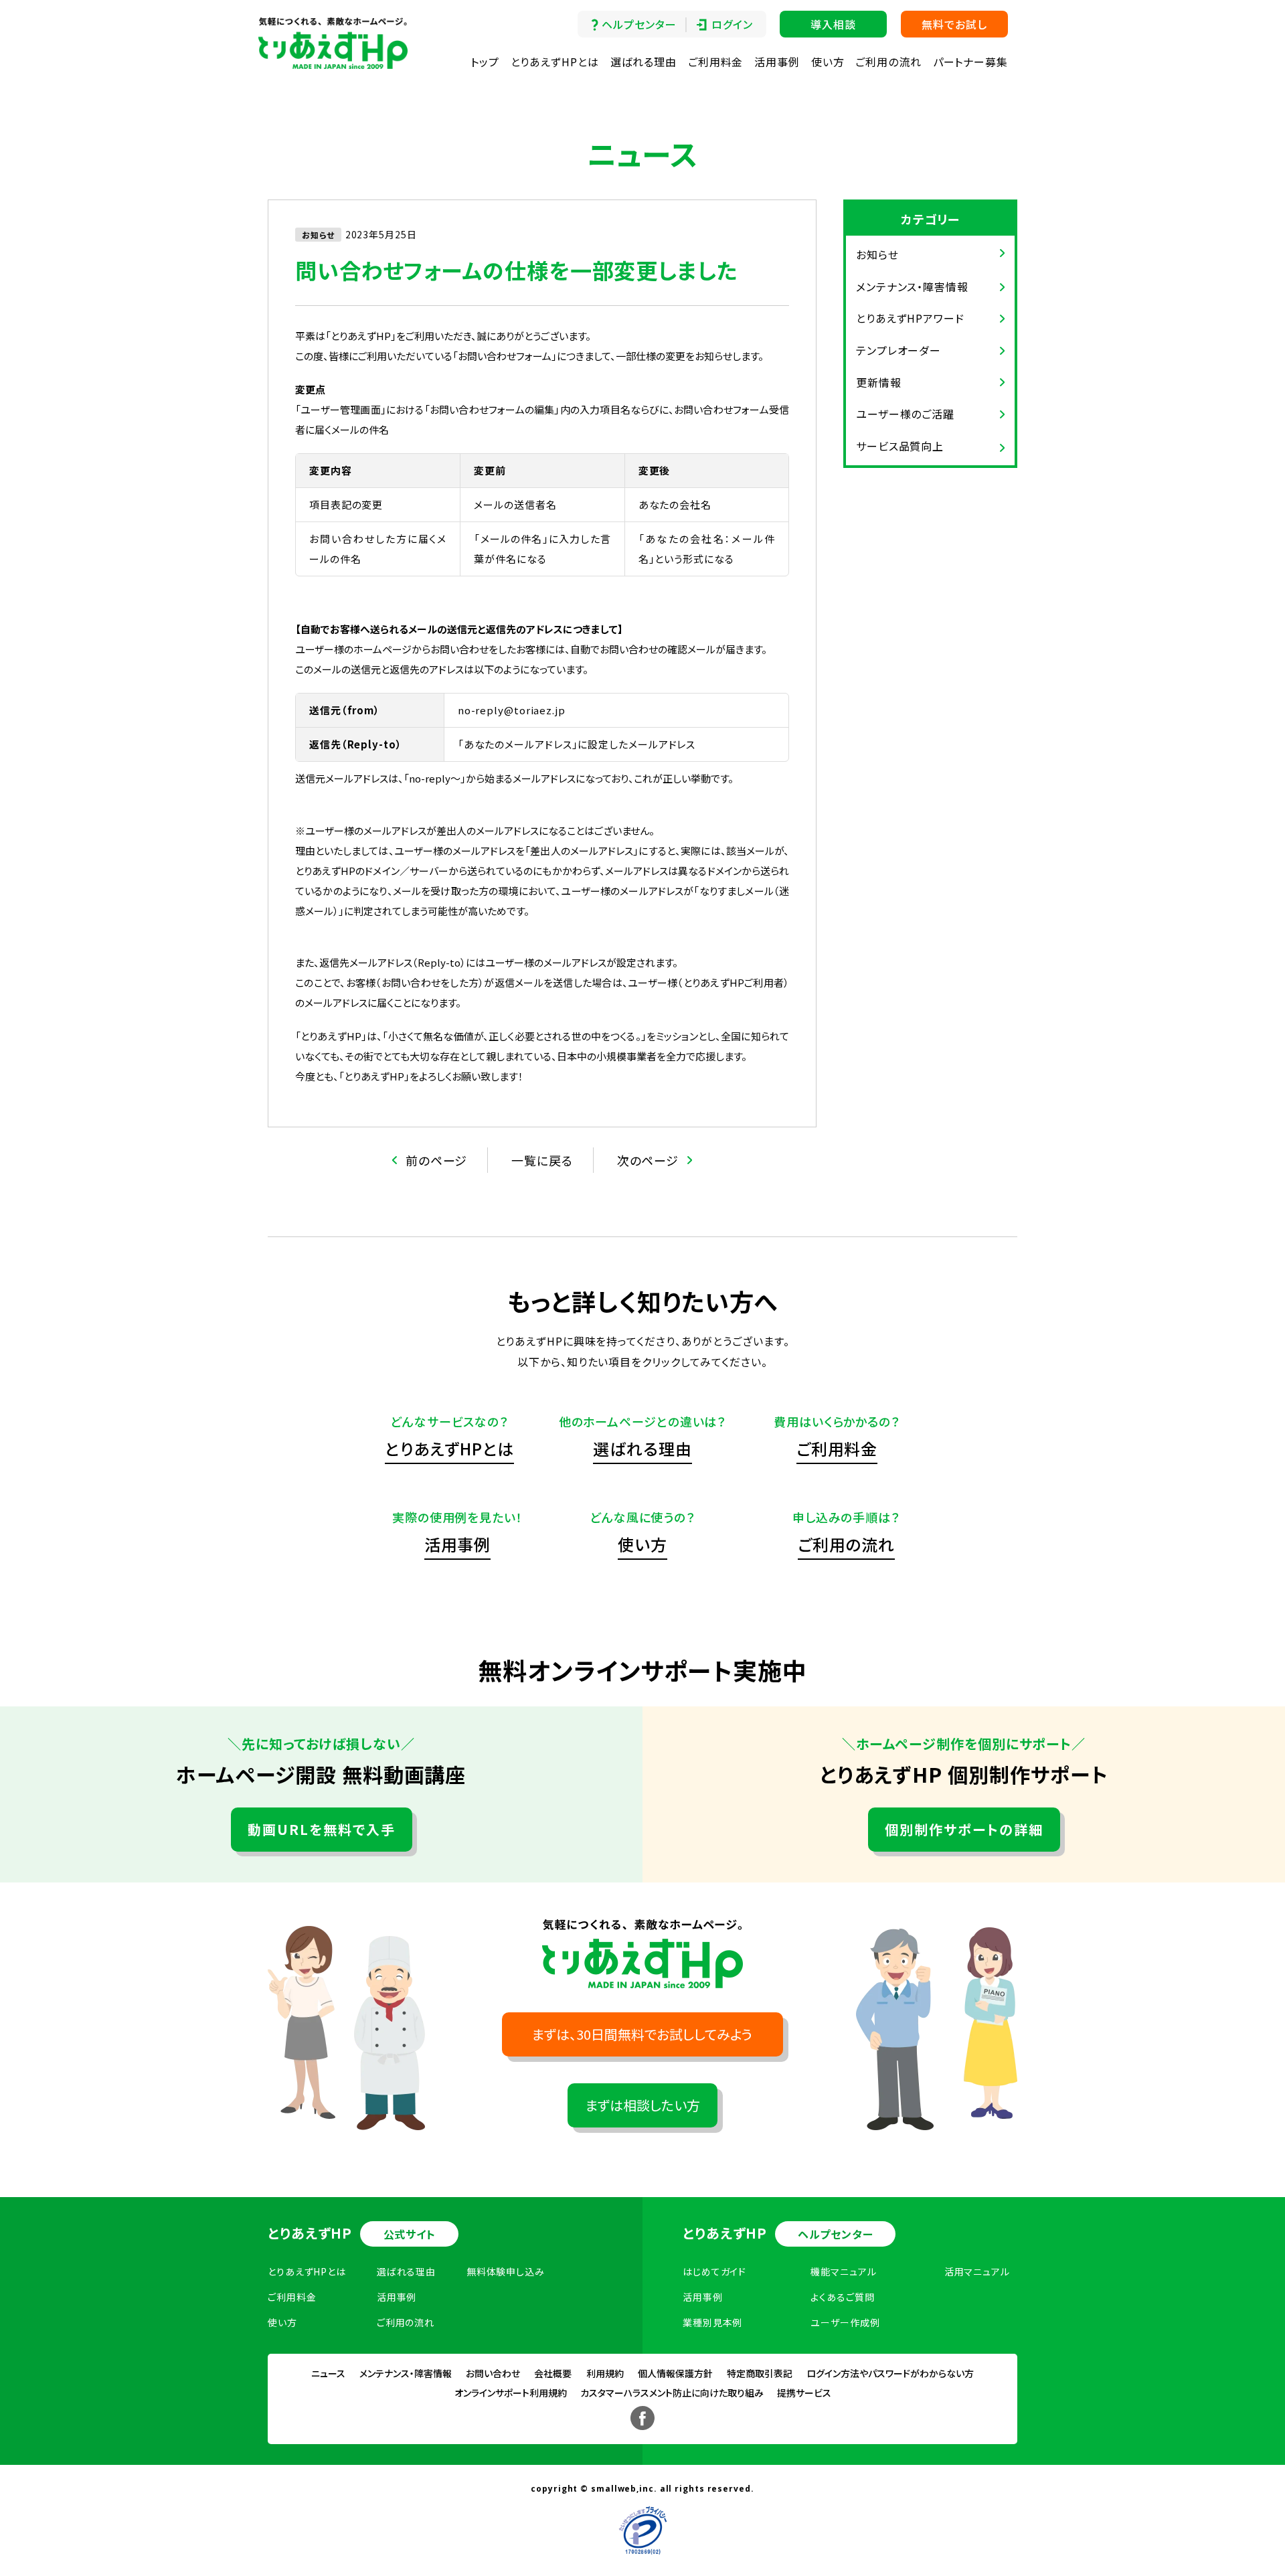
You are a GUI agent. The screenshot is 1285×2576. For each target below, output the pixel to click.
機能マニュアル (843, 2271)
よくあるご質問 (842, 2297)
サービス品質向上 (900, 446)
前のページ (437, 1160)
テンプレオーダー (898, 350)
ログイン (732, 24)
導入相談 (833, 24)
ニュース (328, 2373)
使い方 (828, 62)
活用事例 (777, 62)
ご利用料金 (716, 62)
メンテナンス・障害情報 (912, 287)
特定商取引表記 (760, 2373)
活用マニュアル (977, 2271)
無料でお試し (954, 24)
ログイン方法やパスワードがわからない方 (890, 2373)
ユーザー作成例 (845, 2322)
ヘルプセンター (639, 24)
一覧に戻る (542, 1160)
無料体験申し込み (506, 2271)
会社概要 (553, 2373)
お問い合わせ (493, 2373)
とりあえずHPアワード (910, 318)
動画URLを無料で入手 (322, 1829)
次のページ (648, 1160)
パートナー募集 (970, 62)
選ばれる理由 (644, 62)
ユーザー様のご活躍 (905, 414)
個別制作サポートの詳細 (964, 1829)
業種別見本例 (712, 2322)
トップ (485, 62)
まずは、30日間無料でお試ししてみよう (642, 2034)
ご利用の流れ (888, 62)
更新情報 (879, 382)
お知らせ (877, 254)
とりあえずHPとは (555, 62)
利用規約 (605, 2373)
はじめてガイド (714, 2271)
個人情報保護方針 (675, 2373)
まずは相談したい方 (643, 2105)
